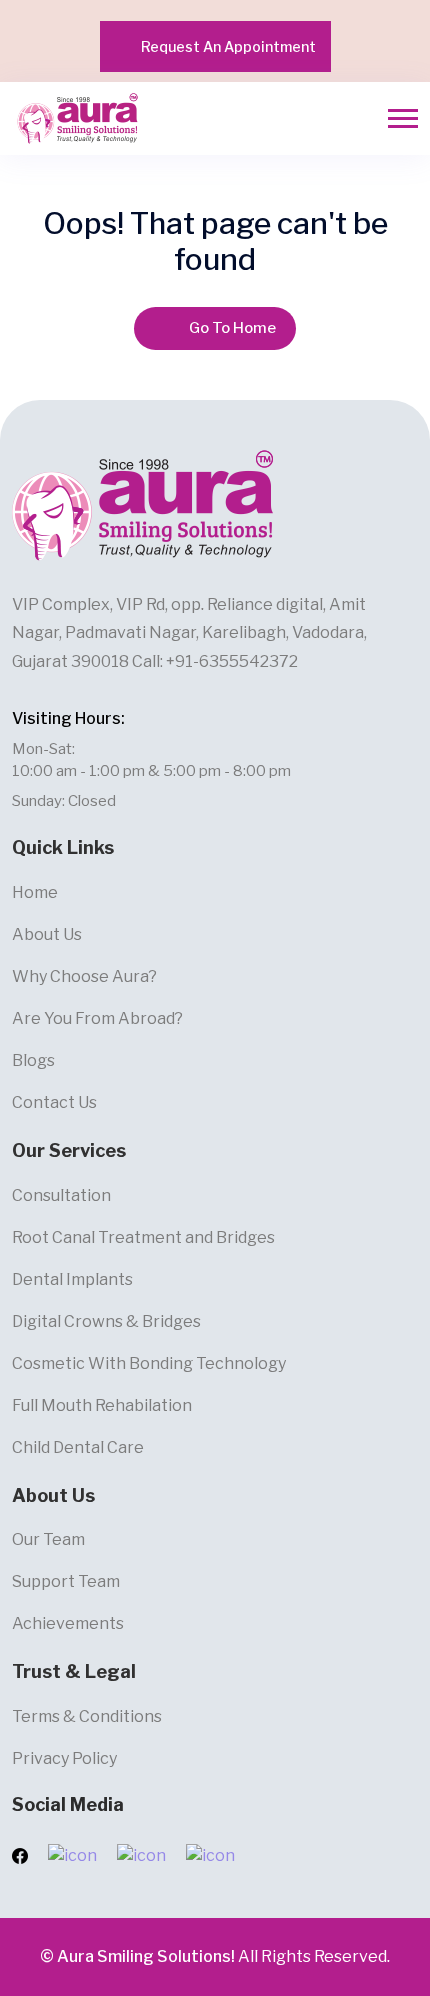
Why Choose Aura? (84, 976)
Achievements (68, 1623)
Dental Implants (72, 1279)
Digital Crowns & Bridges (106, 1321)
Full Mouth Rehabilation (102, 1405)
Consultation (61, 1195)
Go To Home (232, 328)
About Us (47, 934)
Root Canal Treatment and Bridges (143, 1237)
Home (35, 892)
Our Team (48, 1539)
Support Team (66, 1581)
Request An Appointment (228, 46)
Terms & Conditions (87, 1716)
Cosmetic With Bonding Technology (149, 1363)
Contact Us (54, 1102)
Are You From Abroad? (97, 1018)
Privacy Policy (64, 1758)
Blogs (33, 1060)
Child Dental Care (78, 1447)
